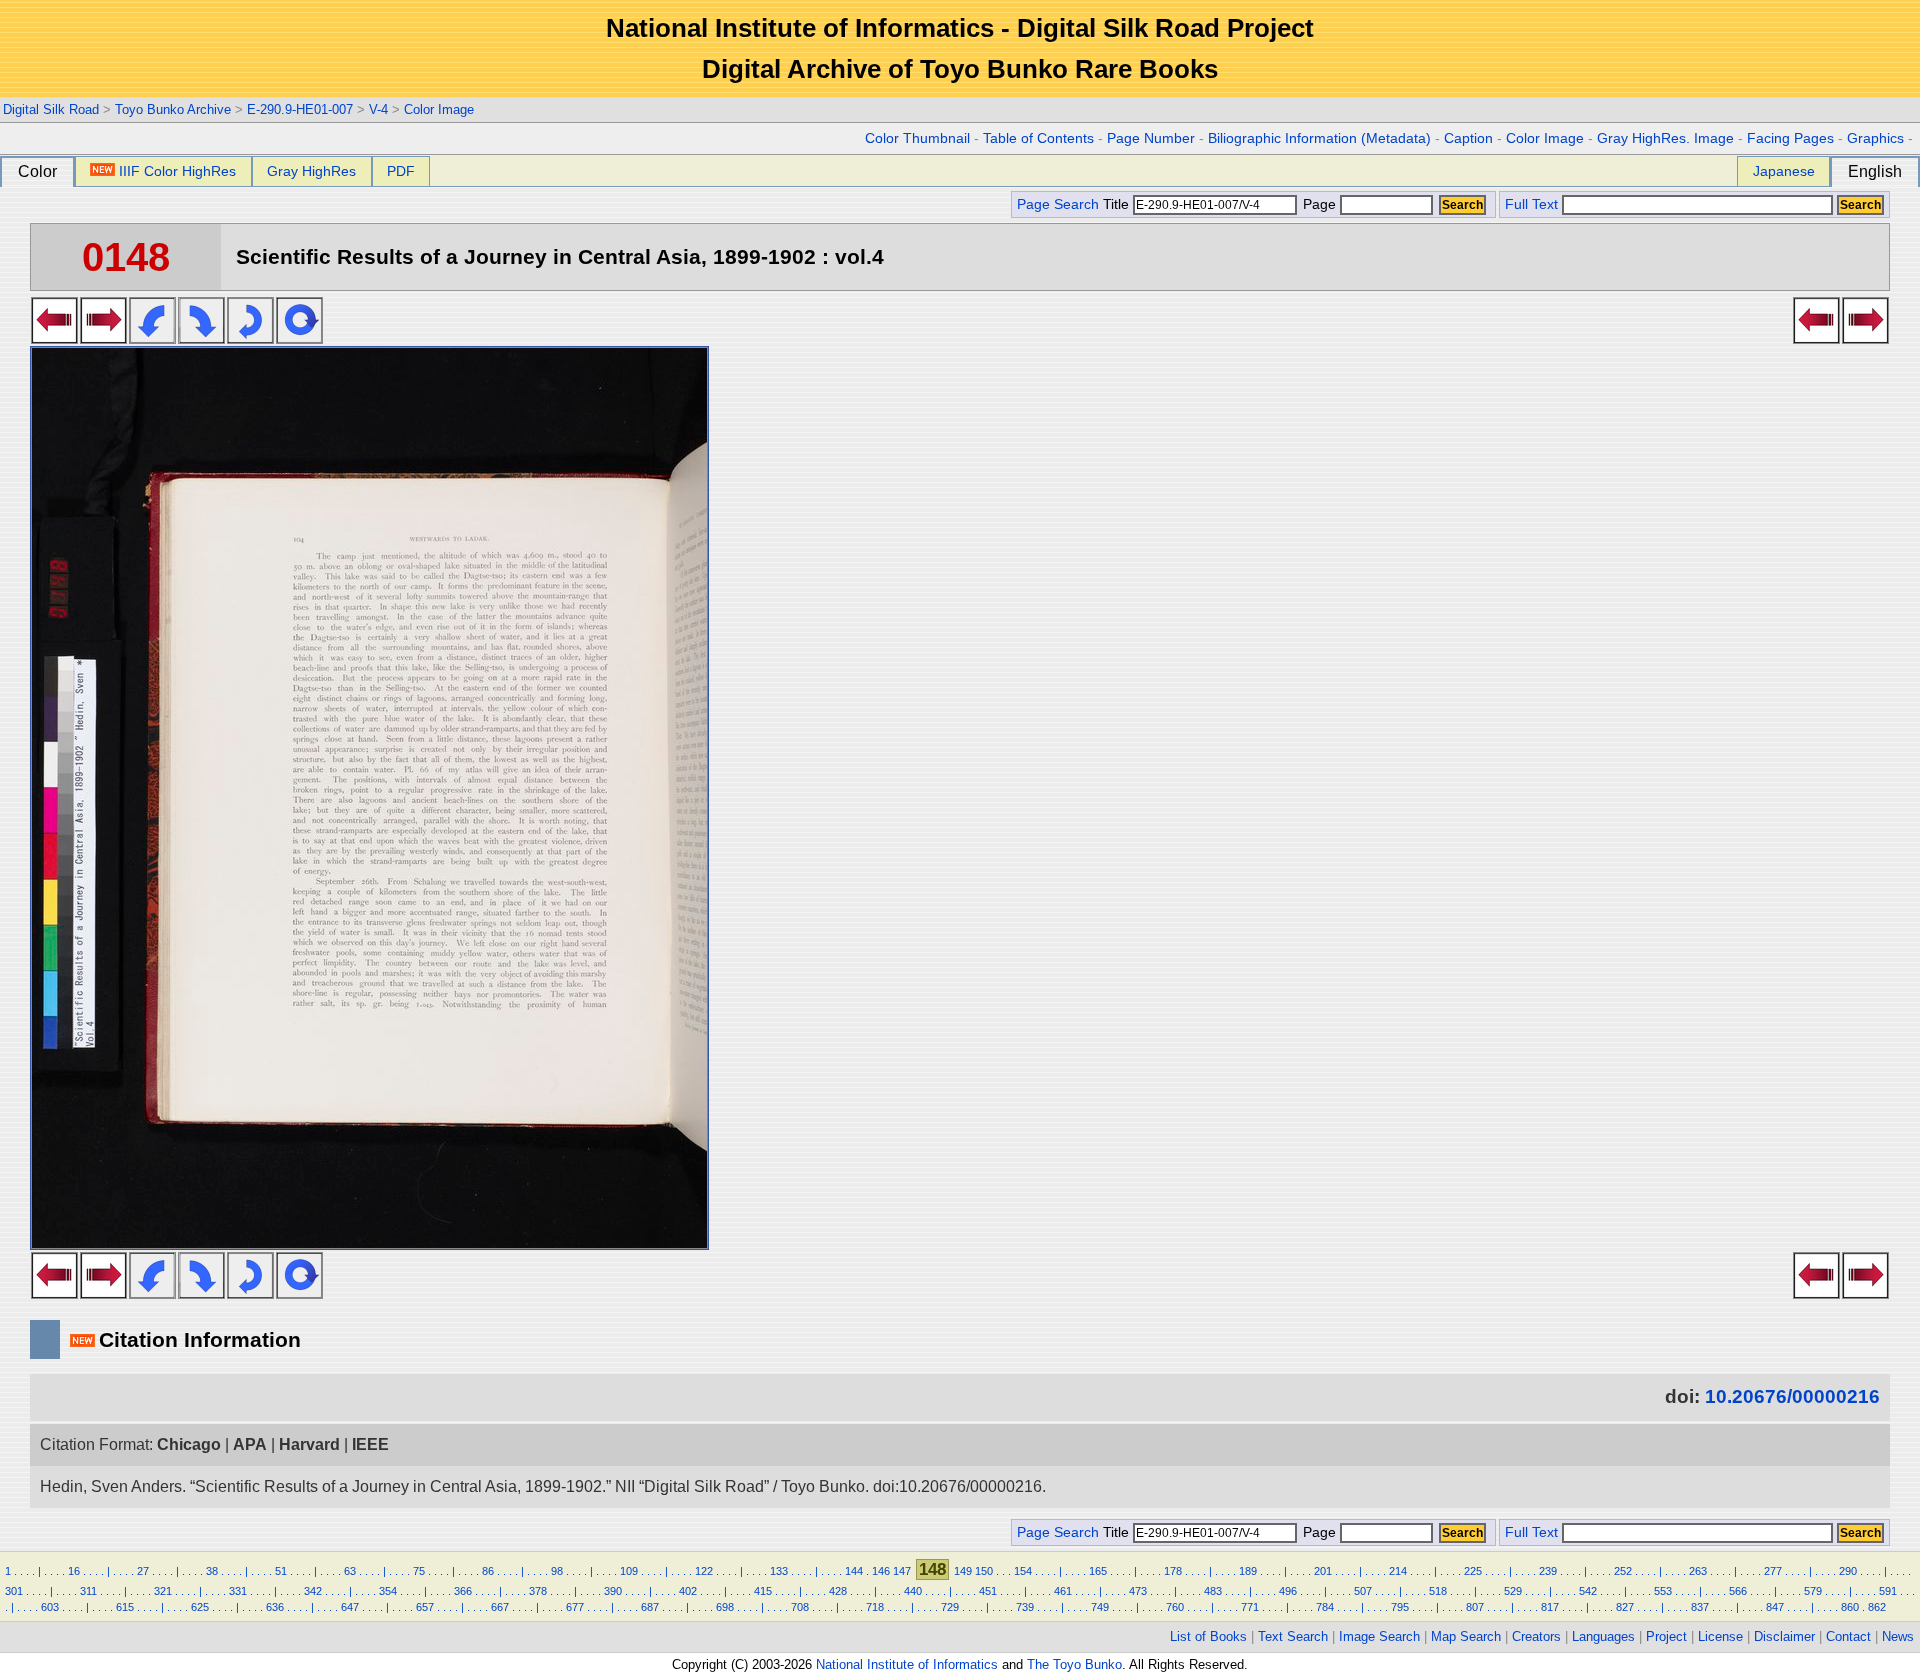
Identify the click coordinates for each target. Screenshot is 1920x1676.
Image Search (1379, 1636)
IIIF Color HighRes (177, 171)
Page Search (1058, 204)
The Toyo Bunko (1074, 1664)
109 (629, 1571)
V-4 (378, 109)
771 (1250, 1607)
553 (1663, 1591)
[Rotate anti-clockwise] (152, 338)
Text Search (1293, 1636)
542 (1588, 1591)
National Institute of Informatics (907, 1664)
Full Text (1531, 204)
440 (913, 1591)
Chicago (189, 1444)
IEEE (370, 1444)
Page (1319, 204)
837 (1700, 1607)
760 (1175, 1607)
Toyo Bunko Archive (173, 109)
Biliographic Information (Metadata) (1319, 138)
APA (250, 1444)
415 (763, 1591)
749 (1100, 1607)
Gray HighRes (311, 171)
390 (613, 1591)
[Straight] (299, 338)
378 (538, 1591)
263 (1698, 1571)
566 (1738, 1591)
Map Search (1466, 1636)
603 (50, 1607)
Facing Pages (1790, 138)
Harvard (309, 1444)
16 (74, 1571)
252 (1623, 1571)
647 (350, 1607)
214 (1398, 1571)
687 (650, 1607)
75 (419, 1571)
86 (488, 1571)
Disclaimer (1784, 1636)
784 (1325, 1607)
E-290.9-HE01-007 (300, 109)
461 (1063, 1591)
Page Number (1151, 138)
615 (125, 1607)
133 (779, 1571)
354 (388, 1591)
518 (1438, 1591)
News (1898, 1636)
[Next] (103, 338)
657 (425, 1607)
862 (1877, 1607)
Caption (1468, 138)
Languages (1603, 1636)
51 (281, 1571)
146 (881, 1571)
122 (704, 1571)
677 (575, 1607)
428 (838, 1591)
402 (688, 1591)
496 (1288, 1591)
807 (1475, 1607)
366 (463, 1591)
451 (988, 1591)
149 (963, 1571)
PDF (401, 171)
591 (1888, 1591)
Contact (1848, 1636)
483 (1213, 1591)
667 (500, 1607)
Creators (1536, 1636)
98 (557, 1571)
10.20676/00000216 (1792, 1396)
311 (88, 1591)
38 (212, 1571)
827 (1625, 1607)
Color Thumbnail (917, 138)
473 (1138, 1591)
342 (313, 1591)
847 (1775, 1607)
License (1720, 1636)
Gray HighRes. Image (1665, 138)
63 (350, 1571)
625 (200, 1607)
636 (275, 1607)
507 (1363, 1591)
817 (1550, 1607)
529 (1513, 1591)
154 (1023, 1571)
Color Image (439, 109)
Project (1666, 1636)
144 (854, 1571)
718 (875, 1607)
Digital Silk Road (51, 109)
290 (1848, 1571)
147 (902, 1571)
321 (163, 1591)
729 (950, 1607)
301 (14, 1591)
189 (1248, 1571)
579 (1813, 1591)
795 (1400, 1607)
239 (1548, 1571)
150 (984, 1571)
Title (1118, 204)
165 (1098, 1571)
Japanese (1784, 171)
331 (238, 1591)
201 (1323, 1571)
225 (1473, 1571)
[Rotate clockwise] (201, 338)
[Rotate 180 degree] (250, 338)
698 (725, 1607)
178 (1173, 1571)
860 (1850, 1607)
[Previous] (54, 338)
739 (1025, 1607)
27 (143, 1571)
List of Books (1208, 1636)
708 (800, 1607)
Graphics (1875, 138)
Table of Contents (1038, 138)
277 (1773, 1571)
